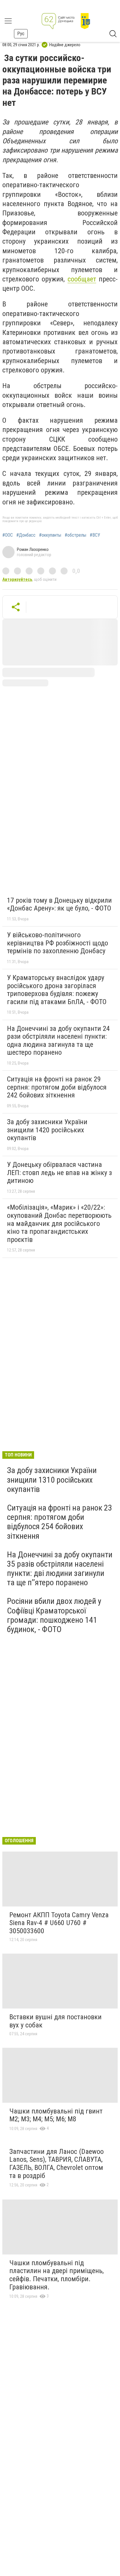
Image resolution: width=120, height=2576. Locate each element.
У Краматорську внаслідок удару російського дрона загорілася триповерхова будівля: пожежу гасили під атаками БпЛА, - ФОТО (57, 990)
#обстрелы (75, 535)
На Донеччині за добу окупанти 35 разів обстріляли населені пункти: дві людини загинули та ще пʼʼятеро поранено (60, 1569)
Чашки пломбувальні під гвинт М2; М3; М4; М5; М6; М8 (56, 2115)
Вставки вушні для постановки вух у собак (55, 2021)
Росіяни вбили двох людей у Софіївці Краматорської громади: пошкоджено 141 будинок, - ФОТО (54, 1615)
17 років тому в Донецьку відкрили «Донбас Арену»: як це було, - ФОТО (59, 904)
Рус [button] (21, 34)
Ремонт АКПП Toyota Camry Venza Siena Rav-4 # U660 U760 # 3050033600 (59, 1923)
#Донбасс (26, 535)
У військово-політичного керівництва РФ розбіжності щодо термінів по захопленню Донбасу (58, 943)
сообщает (82, 279)
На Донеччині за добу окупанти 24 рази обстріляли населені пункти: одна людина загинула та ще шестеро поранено (58, 1041)
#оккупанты (50, 535)
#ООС (8, 535)
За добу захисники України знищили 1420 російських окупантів (47, 1130)
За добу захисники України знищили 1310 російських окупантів (52, 1480)
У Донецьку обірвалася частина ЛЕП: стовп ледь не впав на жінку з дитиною (59, 1173)
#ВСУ (95, 535)
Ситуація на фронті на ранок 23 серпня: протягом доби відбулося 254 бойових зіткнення (60, 1522)
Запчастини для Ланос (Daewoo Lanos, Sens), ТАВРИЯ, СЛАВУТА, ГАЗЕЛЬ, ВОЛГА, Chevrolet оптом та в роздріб (57, 2164)
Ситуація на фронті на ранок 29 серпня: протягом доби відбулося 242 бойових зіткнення (57, 1087)
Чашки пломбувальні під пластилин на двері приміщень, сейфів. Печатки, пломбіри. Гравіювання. (57, 2275)
